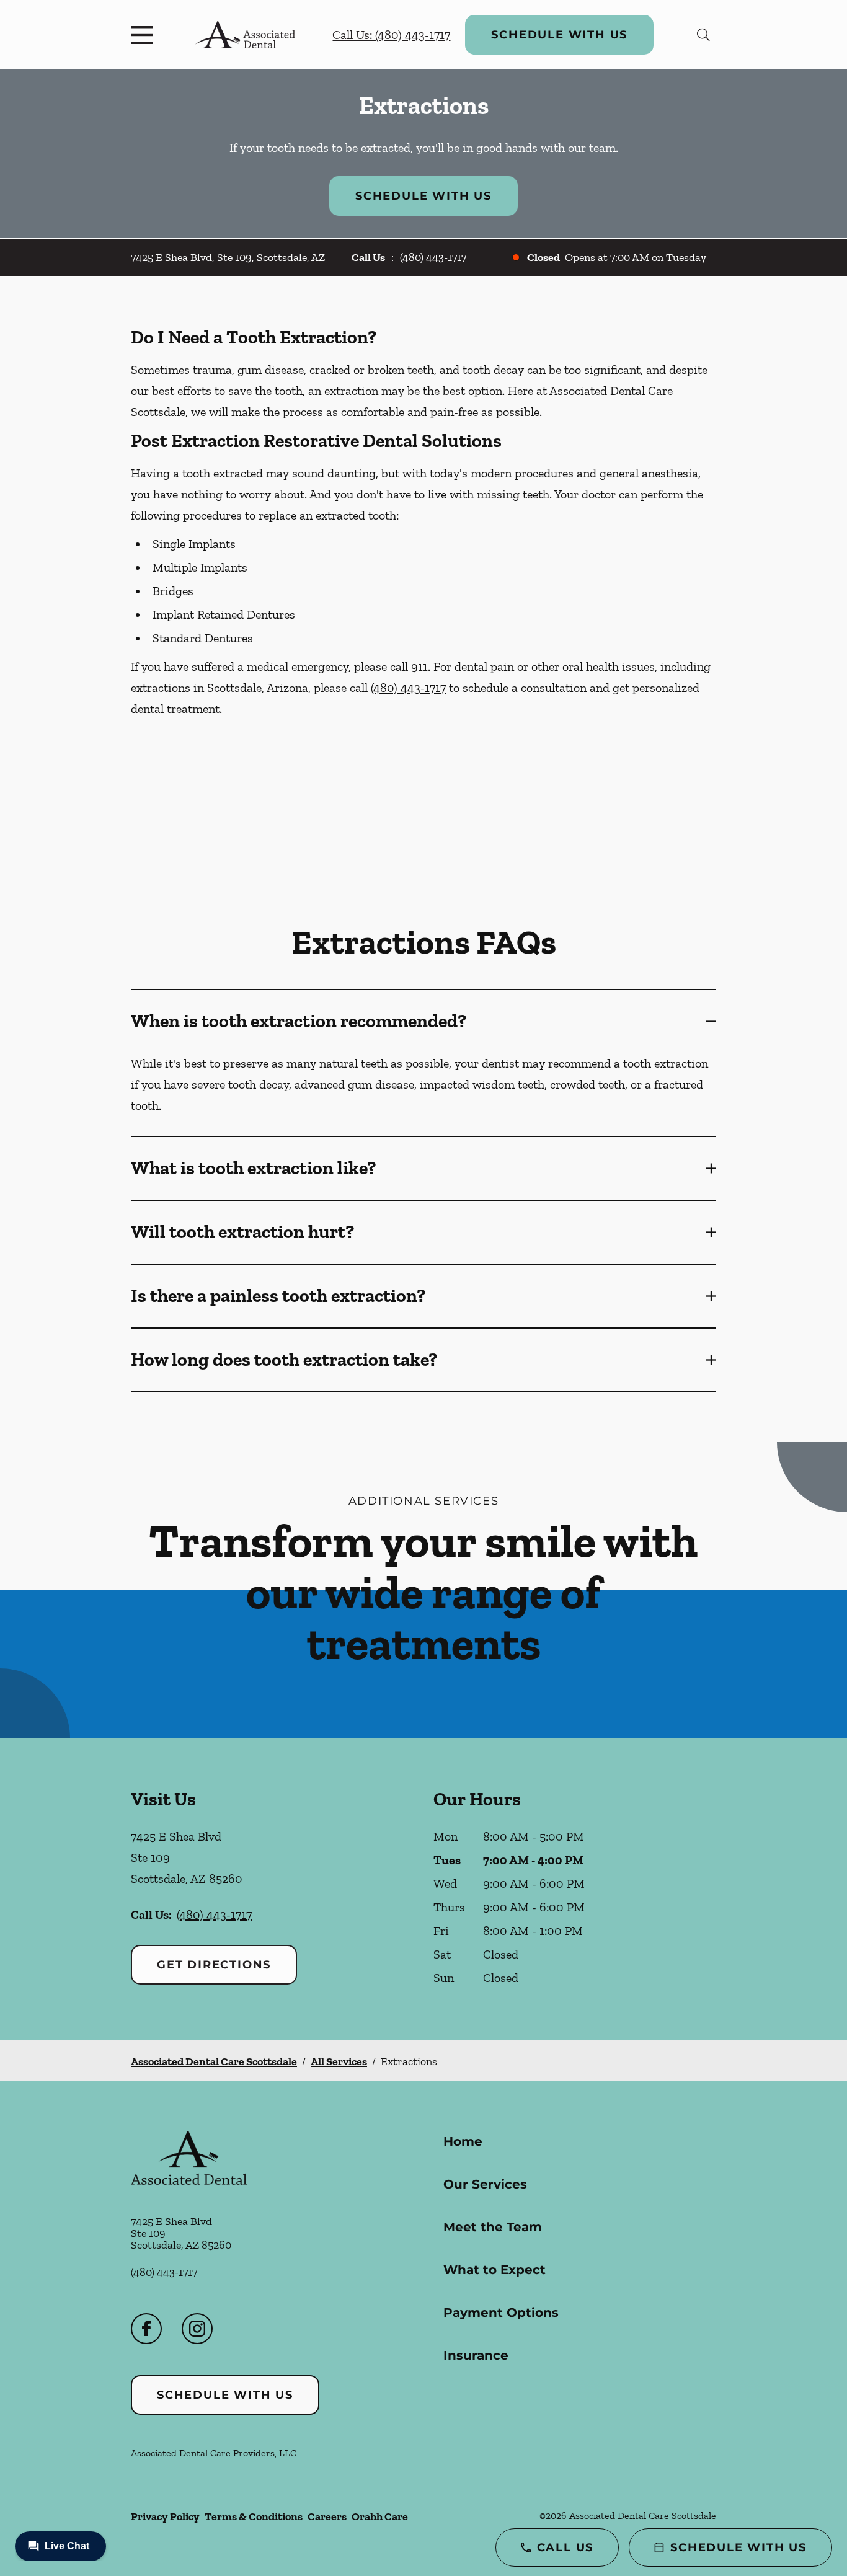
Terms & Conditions (254, 2516)
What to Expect (494, 2270)
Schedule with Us (559, 35)
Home (463, 2141)
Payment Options (501, 2313)
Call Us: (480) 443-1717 (391, 35)
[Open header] (144, 35)
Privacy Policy (165, 2516)
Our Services (485, 2184)
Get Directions (214, 1965)
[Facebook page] (146, 2329)
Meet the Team (493, 2227)
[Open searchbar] (703, 35)
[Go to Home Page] (245, 35)
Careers (327, 2516)
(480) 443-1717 (433, 257)
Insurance (476, 2355)
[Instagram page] (197, 2329)
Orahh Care (380, 2516)
